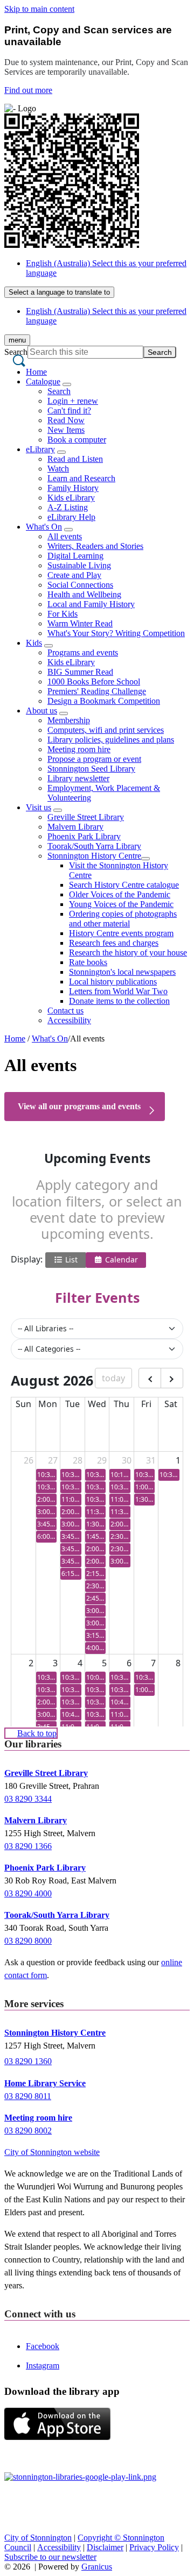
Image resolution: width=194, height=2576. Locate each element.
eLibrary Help (71, 517)
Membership (69, 720)
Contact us (65, 1011)
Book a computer (77, 440)
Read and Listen (75, 459)
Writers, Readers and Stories (95, 546)
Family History (73, 488)
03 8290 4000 (28, 1893)
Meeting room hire (79, 749)
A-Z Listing (68, 507)
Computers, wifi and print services (106, 730)
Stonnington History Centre (94, 856)
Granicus (97, 2567)
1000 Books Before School (94, 682)
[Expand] (67, 384)
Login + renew (73, 401)
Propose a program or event (94, 759)
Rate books (88, 962)
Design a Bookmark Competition (104, 701)
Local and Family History (91, 604)
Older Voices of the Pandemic (120, 894)
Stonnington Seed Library (91, 769)
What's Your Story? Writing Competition (116, 633)
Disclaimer (105, 2547)
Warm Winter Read (80, 623)
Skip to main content (39, 9)
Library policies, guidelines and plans (111, 740)
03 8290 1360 (28, 2061)
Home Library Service (45, 2083)
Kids (34, 643)
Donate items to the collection (119, 1001)
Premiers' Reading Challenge (97, 691)
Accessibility (69, 1020)
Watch (58, 469)
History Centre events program (121, 933)
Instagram (43, 2366)
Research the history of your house (128, 952)
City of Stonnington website (52, 2152)
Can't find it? (69, 411)
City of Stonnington (38, 2538)
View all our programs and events (79, 1106)
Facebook (43, 2346)
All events (65, 536)
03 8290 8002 (28, 2131)
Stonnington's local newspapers (122, 972)
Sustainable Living (79, 565)
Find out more (28, 90)
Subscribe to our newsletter (50, 2557)
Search (16, 352)
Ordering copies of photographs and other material (123, 919)
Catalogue (43, 381)
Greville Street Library (86, 817)
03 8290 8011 (28, 2096)
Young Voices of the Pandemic (121, 904)
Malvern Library (75, 827)
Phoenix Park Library (84, 836)
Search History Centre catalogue (124, 885)
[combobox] (59, 292)
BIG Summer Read (80, 672)
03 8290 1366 (28, 1846)
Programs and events (83, 652)
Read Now (66, 420)
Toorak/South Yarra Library (94, 846)
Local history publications (113, 982)
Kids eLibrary (71, 498)
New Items (66, 430)
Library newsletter (78, 778)
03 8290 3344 (28, 1799)
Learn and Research (81, 478)
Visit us (39, 807)
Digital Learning (75, 556)
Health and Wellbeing (84, 594)
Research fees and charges (114, 943)
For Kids (63, 614)
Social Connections (80, 585)
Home (15, 1039)
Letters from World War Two (118, 991)
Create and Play (74, 575)
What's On (44, 527)
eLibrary (40, 449)
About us (41, 711)
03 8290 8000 (28, 1941)
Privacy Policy (154, 2547)
